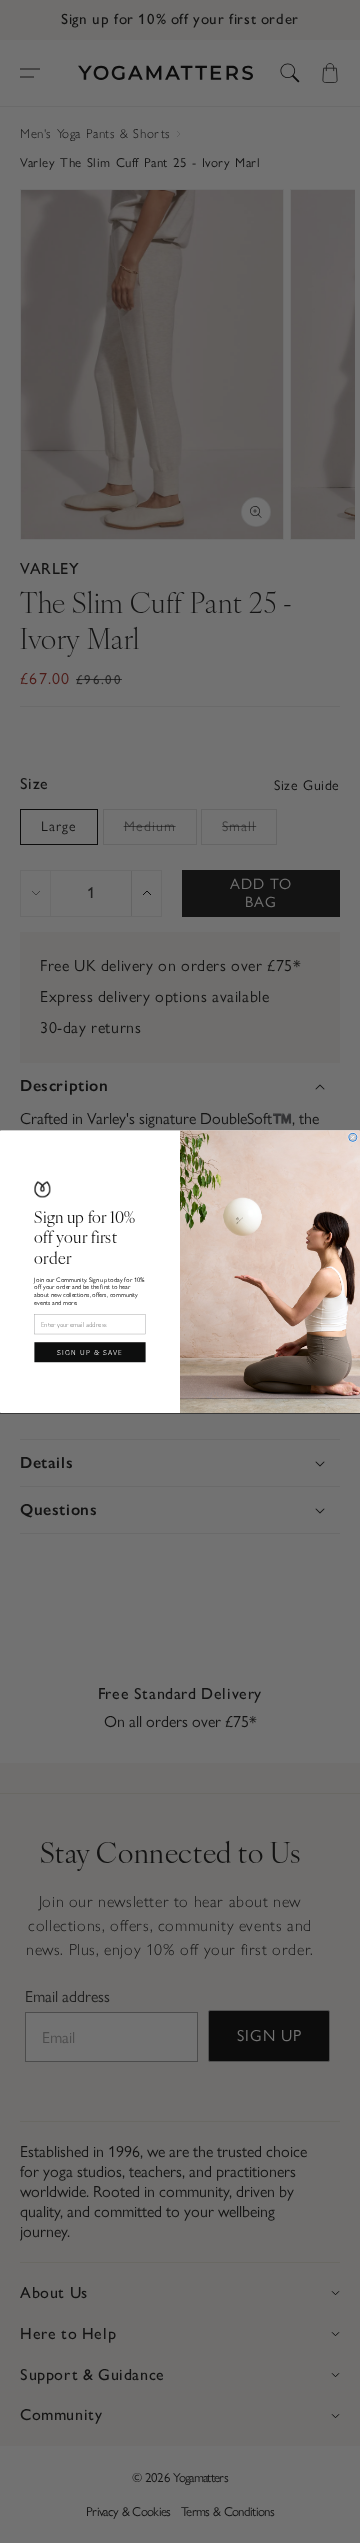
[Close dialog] (353, 1137)
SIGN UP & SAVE (90, 1351)
